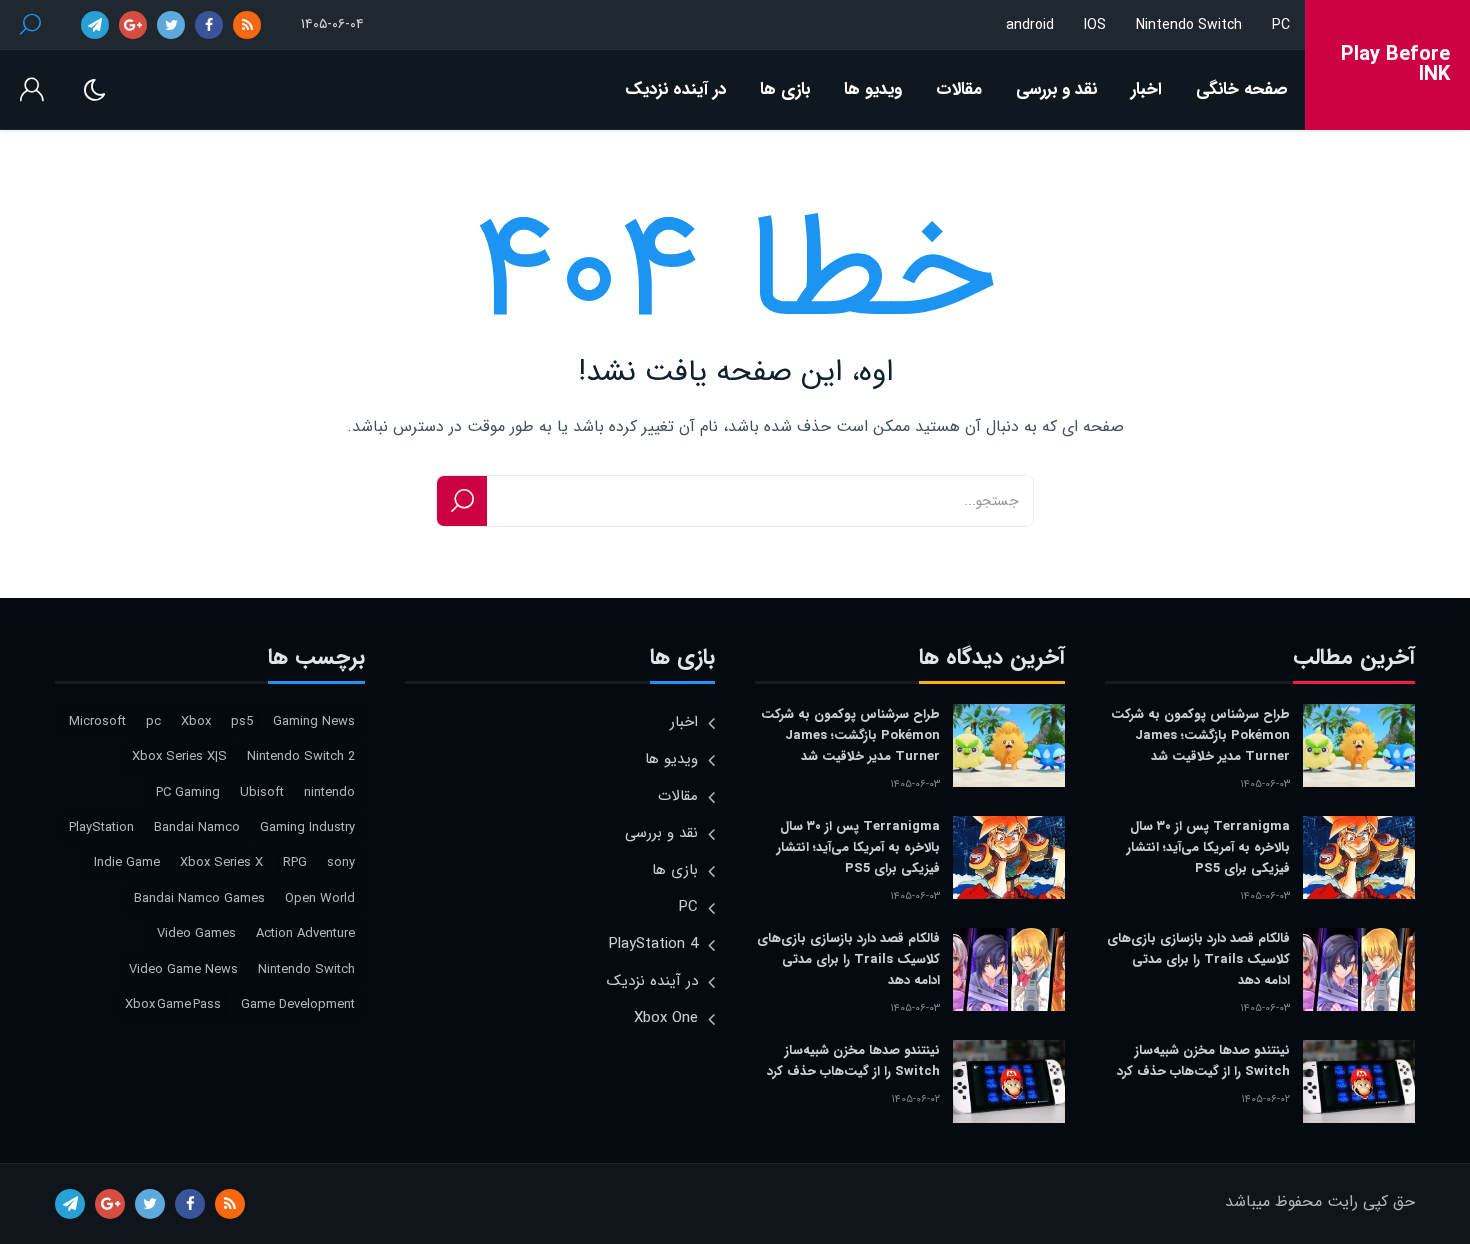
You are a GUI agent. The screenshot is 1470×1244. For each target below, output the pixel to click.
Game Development (298, 1004)
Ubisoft (262, 792)
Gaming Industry (307, 827)
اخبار (1146, 89)
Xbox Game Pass (173, 1004)
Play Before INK (1395, 65)
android (1030, 25)
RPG (295, 862)
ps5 (242, 721)
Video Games (196, 933)
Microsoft (97, 721)
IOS (1095, 25)
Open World (320, 898)
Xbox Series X (221, 862)
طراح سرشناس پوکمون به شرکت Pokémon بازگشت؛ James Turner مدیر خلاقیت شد (1200, 735)
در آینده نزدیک (675, 89)
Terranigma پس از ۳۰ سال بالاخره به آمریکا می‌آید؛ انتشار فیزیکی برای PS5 (1208, 847)
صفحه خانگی (1242, 89)
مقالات (959, 89)
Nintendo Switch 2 (301, 756)
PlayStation (101, 827)
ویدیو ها (873, 89)
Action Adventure (305, 933)
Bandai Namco (197, 827)
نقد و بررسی (1056, 89)
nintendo (329, 792)
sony (341, 862)
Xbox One (666, 1018)
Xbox (196, 721)
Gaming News (314, 721)
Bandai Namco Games (199, 898)
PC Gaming (188, 792)
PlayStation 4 (653, 944)
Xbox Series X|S (179, 756)
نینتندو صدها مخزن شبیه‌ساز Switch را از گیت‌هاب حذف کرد (1203, 1061)
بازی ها (785, 89)
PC (1281, 25)
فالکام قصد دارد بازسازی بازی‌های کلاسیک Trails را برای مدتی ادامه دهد (1198, 959)
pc (153, 721)
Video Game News (183, 969)
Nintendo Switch (1189, 25)
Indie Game (127, 862)
